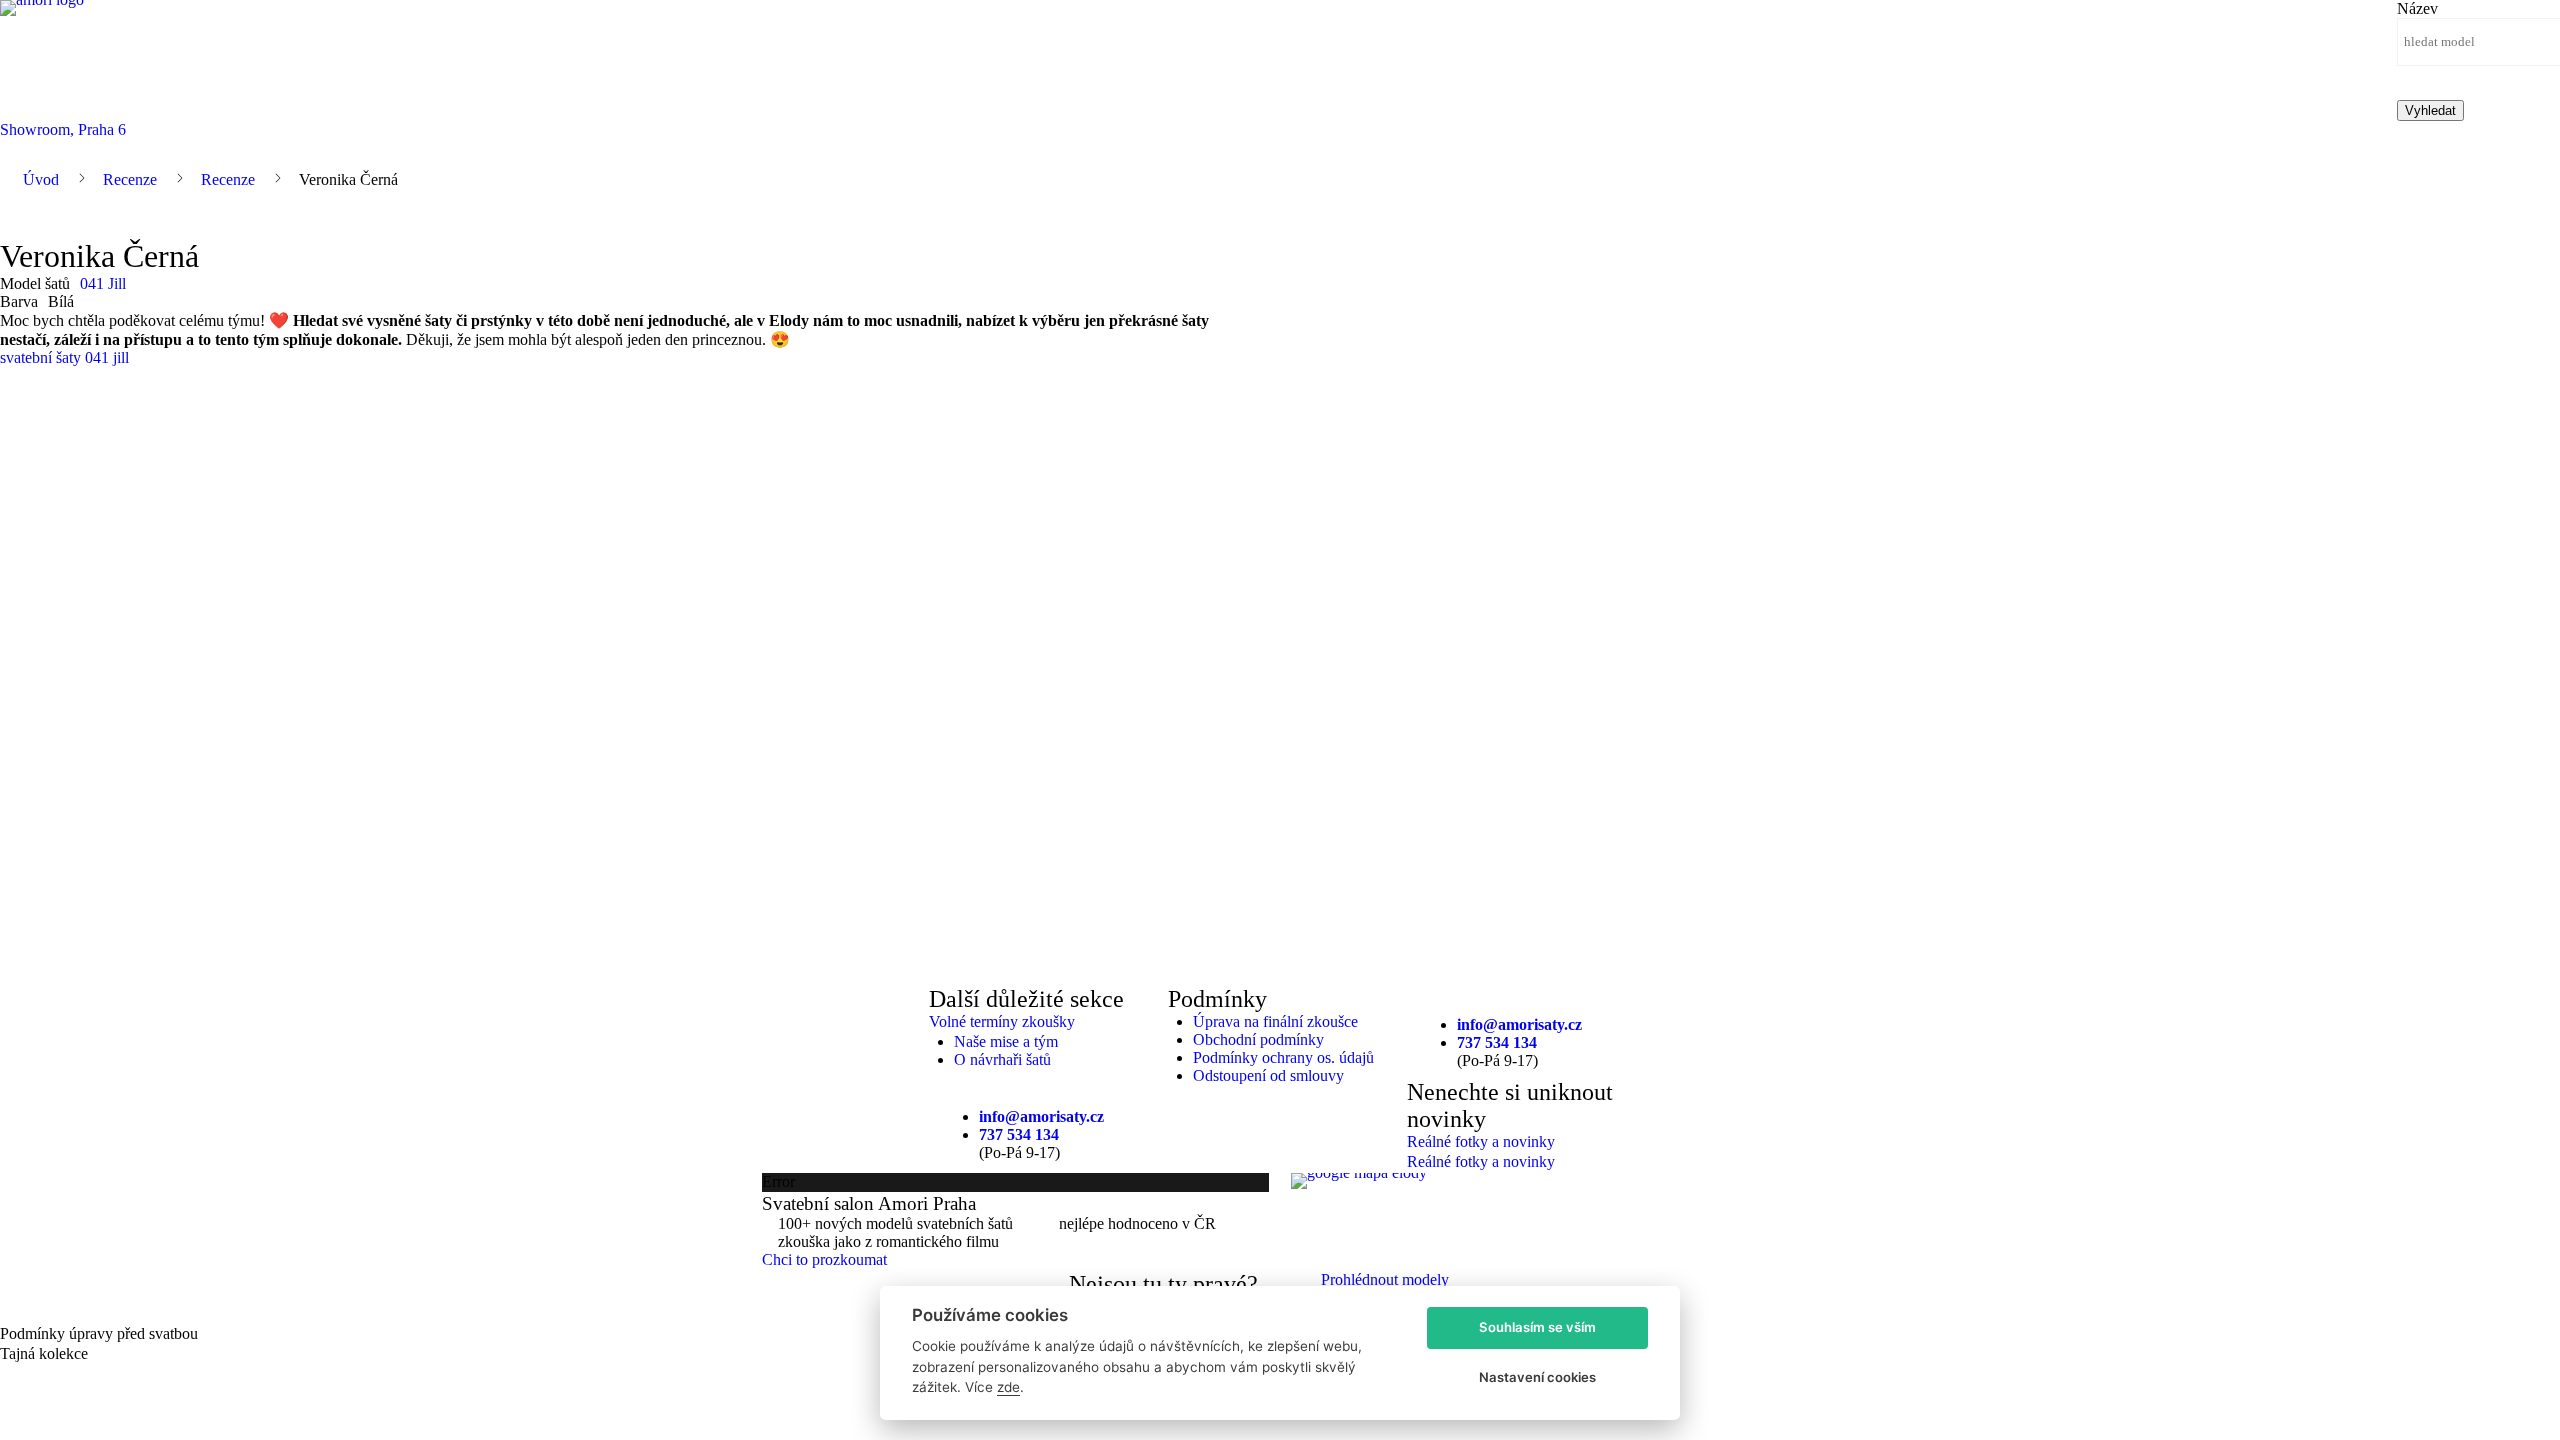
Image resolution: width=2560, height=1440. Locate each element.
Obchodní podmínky (1258, 1039)
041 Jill (103, 283)
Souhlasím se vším (1537, 1327)
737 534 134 (1019, 1134)
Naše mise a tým (1006, 1041)
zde (1008, 1387)
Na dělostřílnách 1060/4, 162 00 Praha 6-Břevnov (1448, 1201)
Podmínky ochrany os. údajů (1283, 1057)
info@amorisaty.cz (1041, 1116)
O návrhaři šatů (1002, 1059)
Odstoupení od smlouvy (1268, 1075)
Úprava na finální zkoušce (1275, 1021)
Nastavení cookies (1537, 1377)
